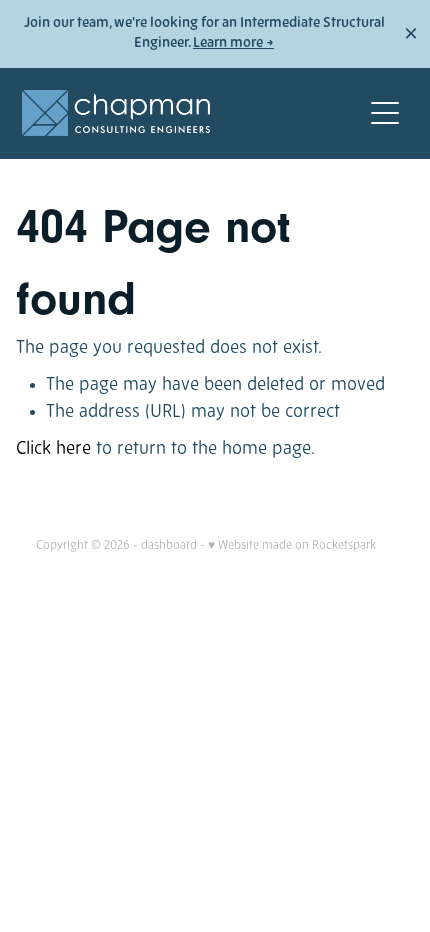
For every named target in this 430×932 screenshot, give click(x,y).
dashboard (169, 546)
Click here (53, 449)
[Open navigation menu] (385, 113)
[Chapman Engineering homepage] (191, 113)
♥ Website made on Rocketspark (292, 546)
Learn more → (233, 43)
